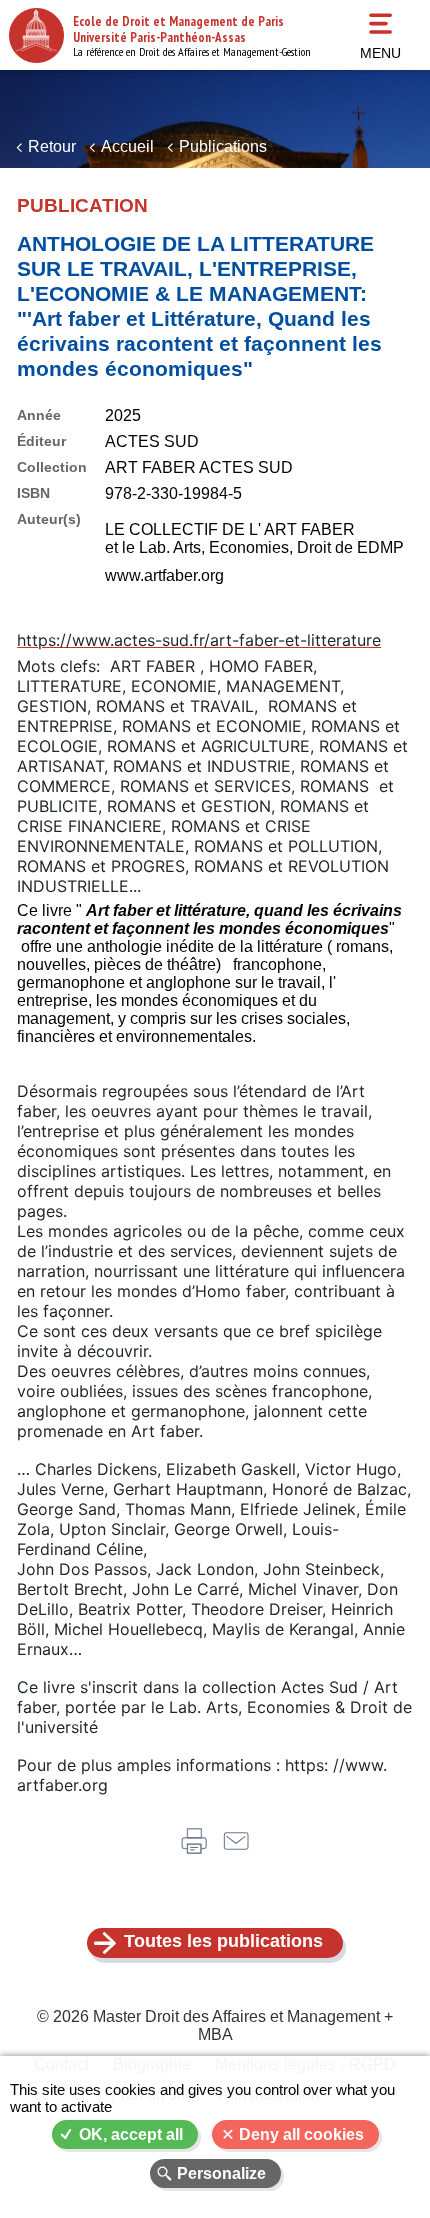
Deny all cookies (301, 2134)
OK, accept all (131, 2134)
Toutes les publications (223, 1940)
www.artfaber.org (164, 575)
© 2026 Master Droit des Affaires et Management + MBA (215, 2025)
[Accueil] (36, 35)
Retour (52, 146)
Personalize (221, 2173)
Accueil (127, 146)
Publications (223, 146)
